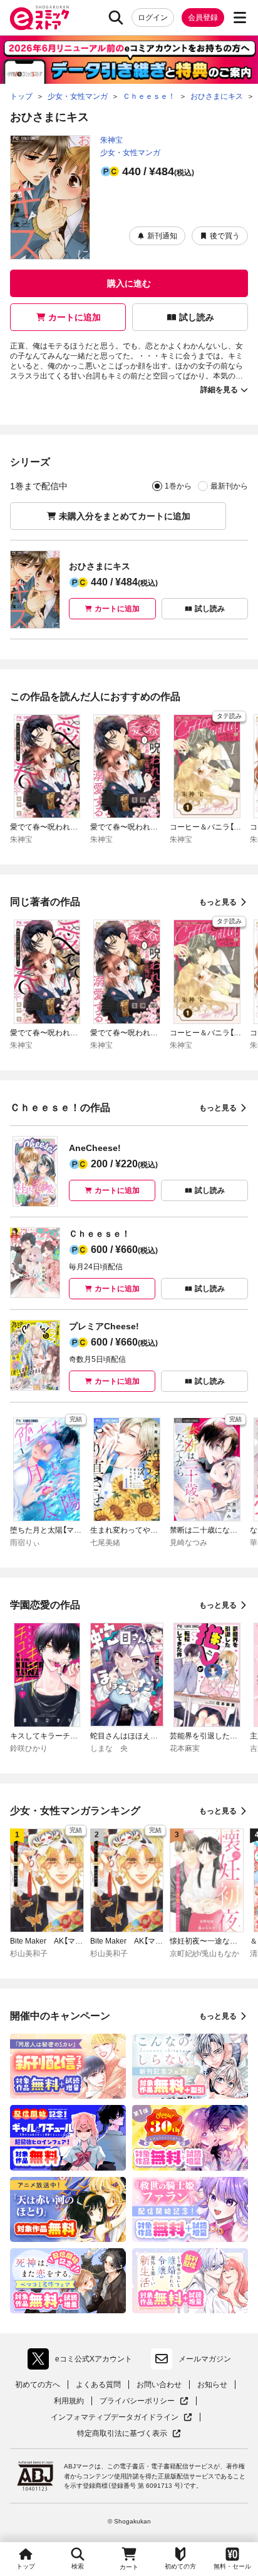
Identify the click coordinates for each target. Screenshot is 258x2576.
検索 (78, 2566)
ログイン (153, 18)
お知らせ (212, 2385)
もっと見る (218, 902)
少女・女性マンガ (130, 153)
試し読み (197, 317)
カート (129, 2567)
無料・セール (232, 2566)
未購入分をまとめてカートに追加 (125, 516)
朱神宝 (111, 140)
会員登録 (203, 18)
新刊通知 (162, 236)
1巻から (178, 486)
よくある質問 (98, 2385)
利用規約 (69, 2401)
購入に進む (129, 283)
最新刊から (229, 486)
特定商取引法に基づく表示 (129, 2434)
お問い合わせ (159, 2385)
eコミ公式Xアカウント (83, 2361)
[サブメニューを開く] (240, 18)
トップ (26, 2566)
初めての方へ (38, 2385)
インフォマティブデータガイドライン (115, 2417)
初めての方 (180, 2566)
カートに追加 (75, 317)
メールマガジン (205, 2359)
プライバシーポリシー (144, 2401)
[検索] (116, 18)
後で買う (225, 236)
